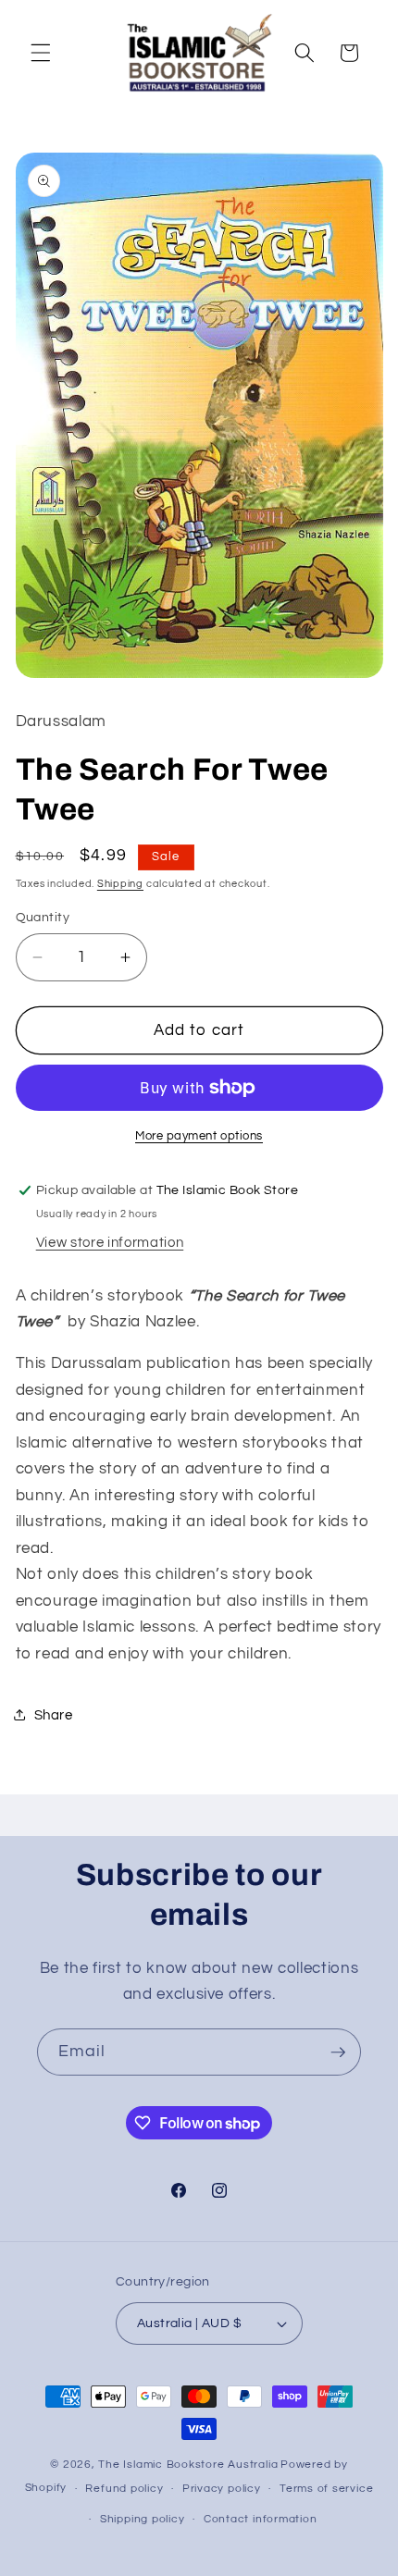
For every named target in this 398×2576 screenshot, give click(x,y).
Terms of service (326, 2489)
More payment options (199, 1136)
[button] (41, 53)
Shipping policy (143, 2519)
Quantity (43, 917)
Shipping (120, 884)
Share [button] (54, 1715)
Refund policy (124, 2489)
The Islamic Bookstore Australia (188, 2465)
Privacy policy (222, 2489)
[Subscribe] (338, 2052)
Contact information (261, 2519)
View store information (110, 1242)
